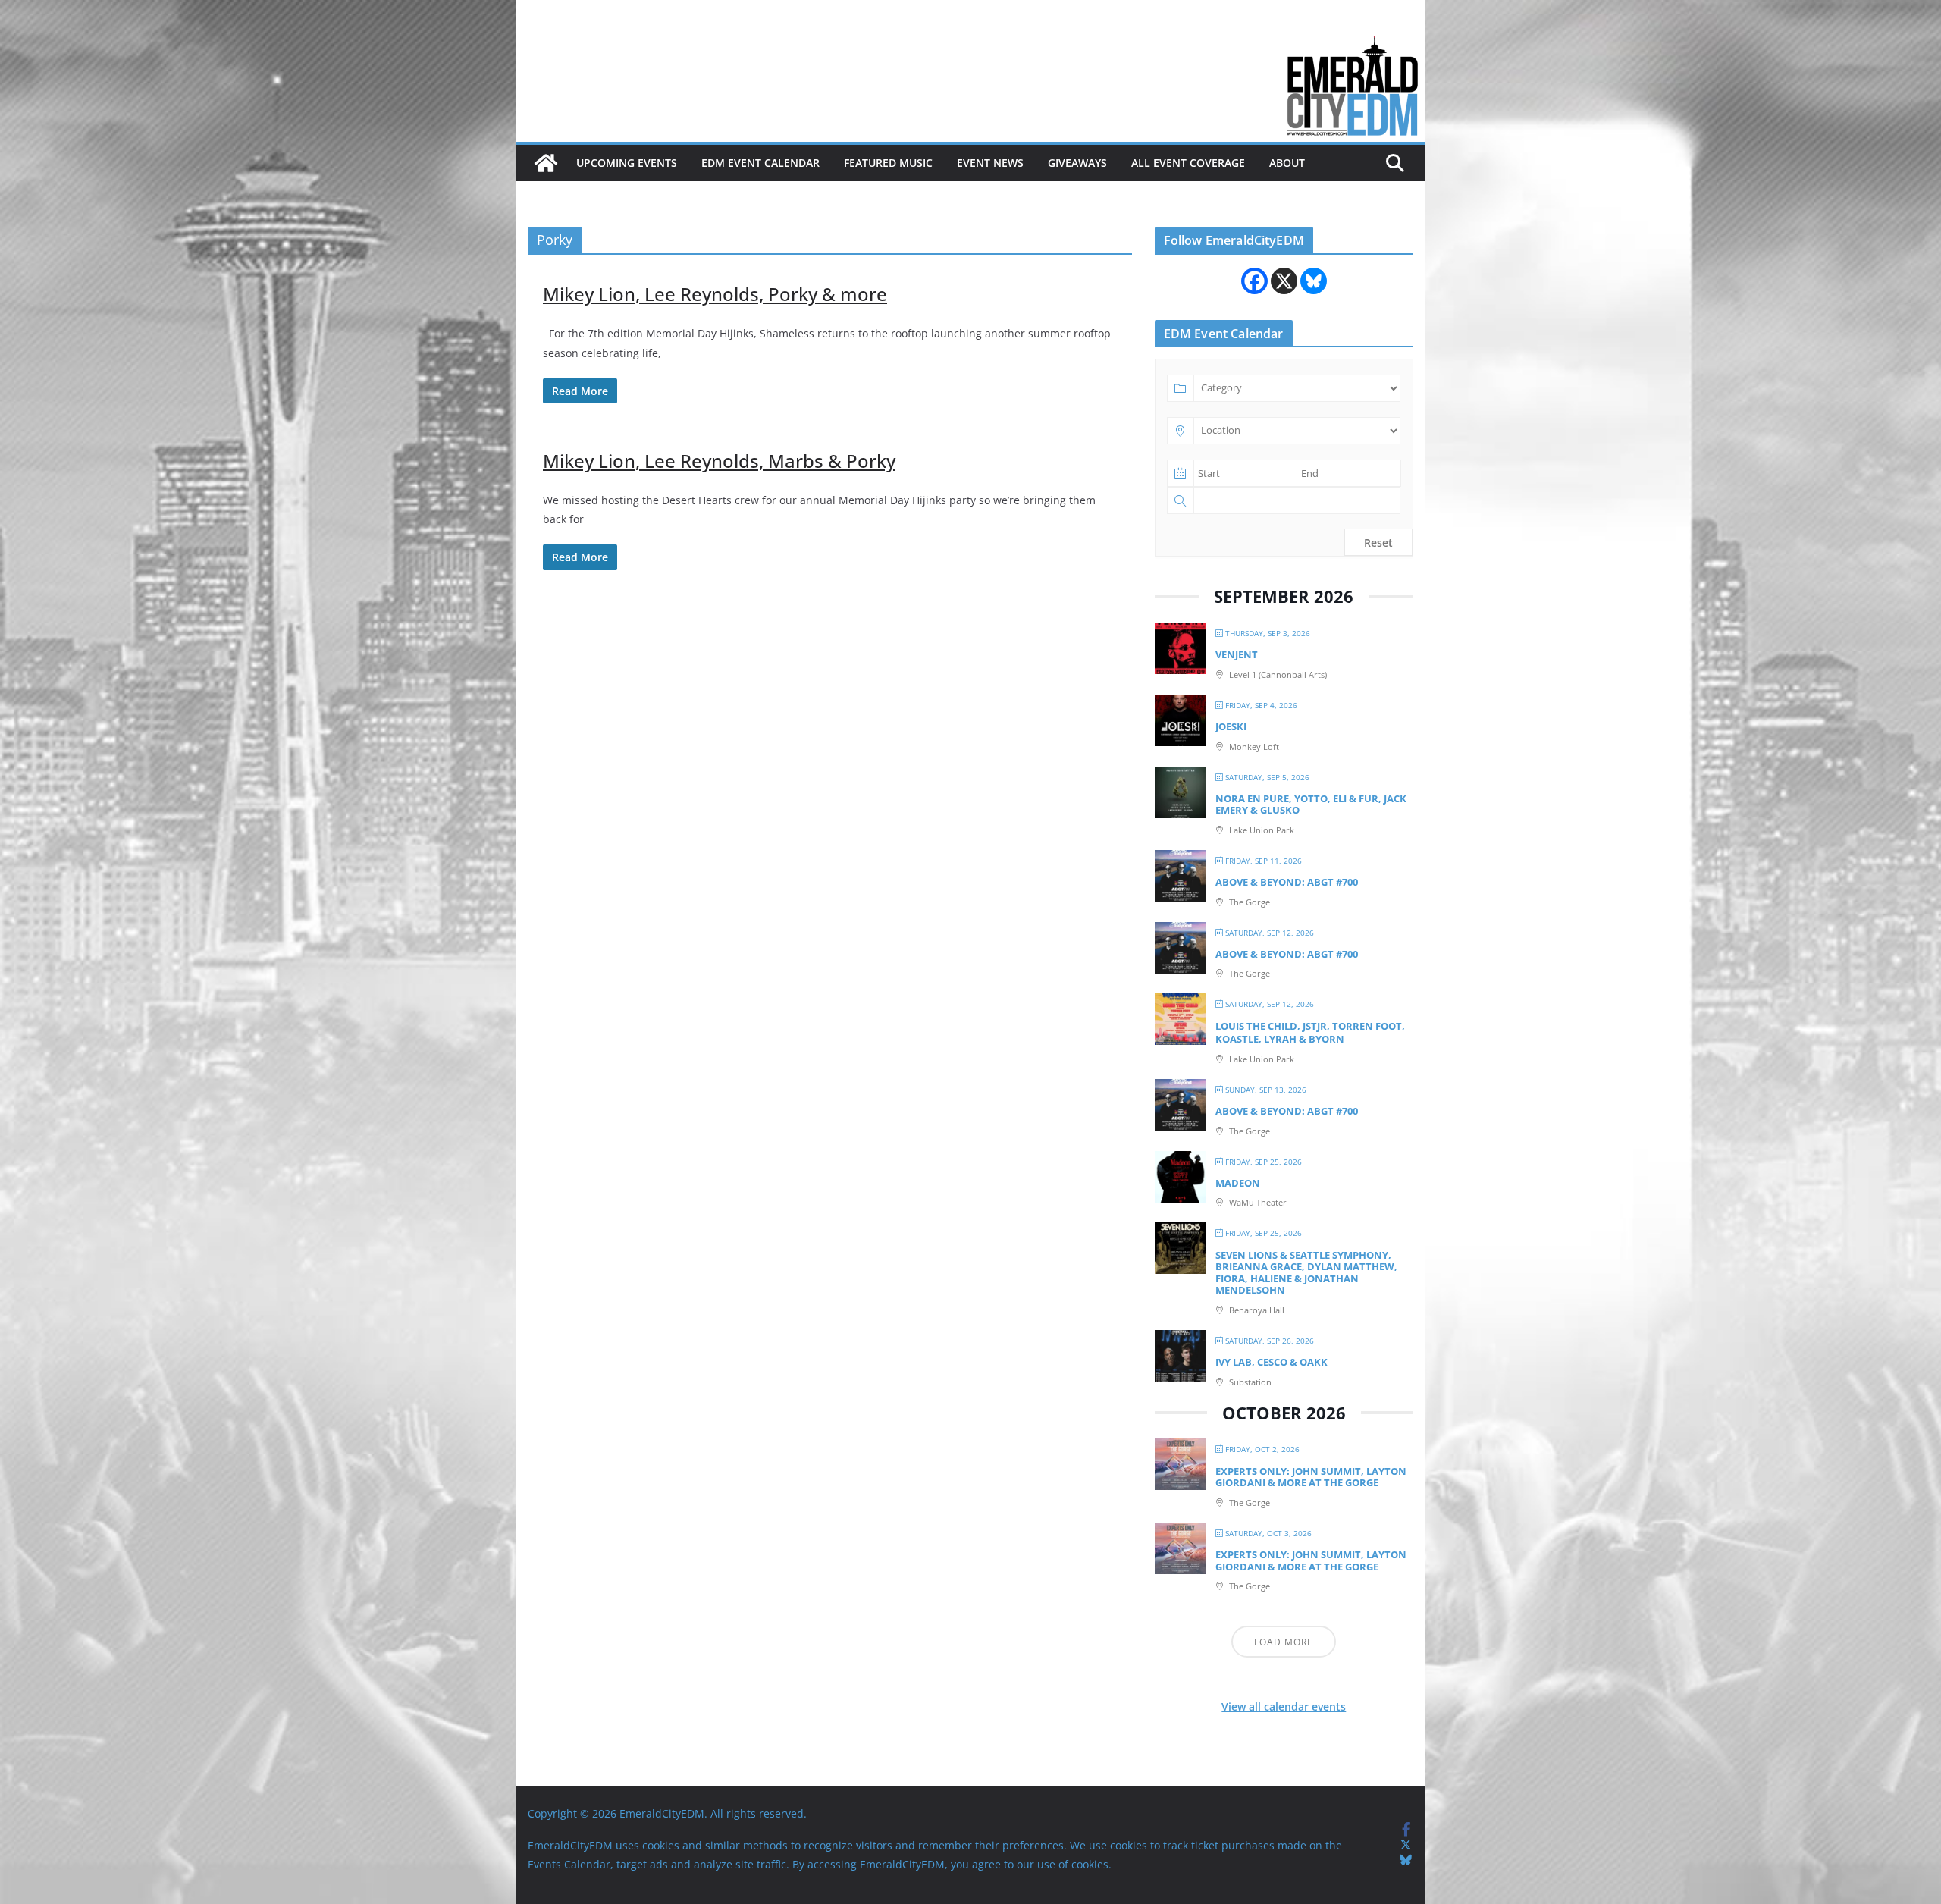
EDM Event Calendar (760, 163)
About (1287, 163)
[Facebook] (1254, 281)
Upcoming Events (627, 163)
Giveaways (1077, 163)
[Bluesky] (1314, 281)
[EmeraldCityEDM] (546, 163)
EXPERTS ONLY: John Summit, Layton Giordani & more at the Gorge (1311, 1477)
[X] (1284, 281)
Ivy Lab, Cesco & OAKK (1272, 1362)
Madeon (1238, 1183)
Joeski (1231, 726)
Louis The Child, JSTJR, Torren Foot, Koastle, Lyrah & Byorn (1310, 1033)
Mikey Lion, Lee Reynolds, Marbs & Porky (719, 461)
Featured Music (888, 163)
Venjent (1237, 654)
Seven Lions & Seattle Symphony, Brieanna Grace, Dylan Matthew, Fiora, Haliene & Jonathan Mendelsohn (1306, 1273)
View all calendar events (1284, 1706)
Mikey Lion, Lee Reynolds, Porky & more (715, 294)
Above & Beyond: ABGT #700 (1287, 882)
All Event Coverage (1188, 163)
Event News (990, 163)
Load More (1284, 1642)
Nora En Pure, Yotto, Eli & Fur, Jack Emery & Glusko (1311, 805)
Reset (1378, 543)
